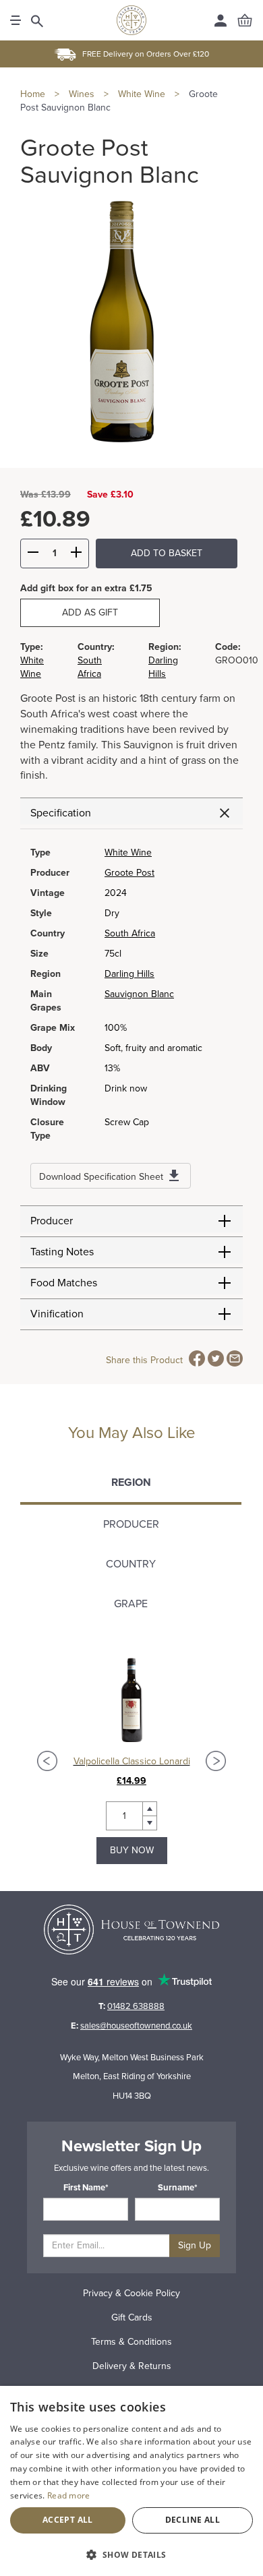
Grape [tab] (131, 1604)
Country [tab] (131, 1564)
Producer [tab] (131, 1524)
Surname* (178, 2188)
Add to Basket (167, 553)
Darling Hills (129, 974)
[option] (131, 1761)
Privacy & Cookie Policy (131, 2293)
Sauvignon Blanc (139, 994)
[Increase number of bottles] (76, 554)
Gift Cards (132, 2317)
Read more (69, 2495)
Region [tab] (131, 1482)
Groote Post (129, 873)
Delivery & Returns (132, 2366)
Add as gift (90, 612)
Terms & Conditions (131, 2342)
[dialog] (131, 2481)
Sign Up (195, 2245)
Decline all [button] (193, 2520)
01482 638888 (136, 2006)
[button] (131, 2554)
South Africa (130, 933)
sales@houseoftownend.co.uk (136, 2026)
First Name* (86, 2188)
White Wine (128, 852)
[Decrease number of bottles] (33, 554)
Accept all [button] (68, 2520)
